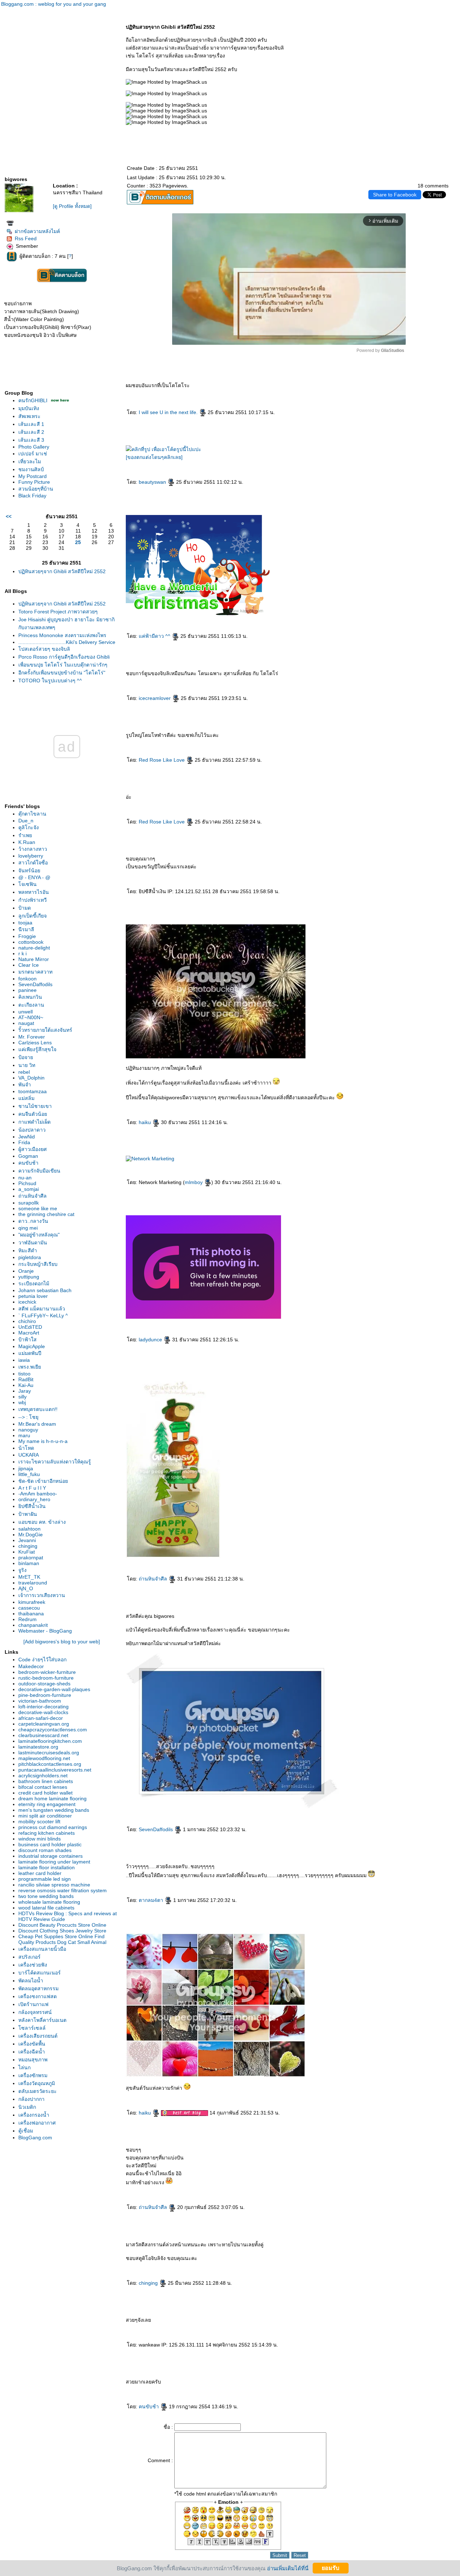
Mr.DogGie (31, 1535)
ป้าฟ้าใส (27, 1340)
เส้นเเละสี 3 (31, 440)
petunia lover (33, 1296)
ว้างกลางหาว (33, 849)
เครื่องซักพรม (33, 2075)
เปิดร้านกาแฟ (33, 2004)
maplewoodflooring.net (44, 1758)
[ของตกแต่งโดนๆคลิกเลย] (154, 457)
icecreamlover (155, 698)
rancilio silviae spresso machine (54, 1885)
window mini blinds (40, 1839)
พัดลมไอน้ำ (31, 1981)
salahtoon (29, 1529)
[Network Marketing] (150, 1159)
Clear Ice (29, 965)
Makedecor (31, 1666)
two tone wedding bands (46, 1896)
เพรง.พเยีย (30, 1367)
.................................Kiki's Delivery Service (67, 642)
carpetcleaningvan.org (44, 1724)
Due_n (26, 821)
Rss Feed (26, 238)
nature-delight (34, 948)
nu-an (25, 1178)
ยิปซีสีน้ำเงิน (32, 1506)
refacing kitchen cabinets (47, 1833)
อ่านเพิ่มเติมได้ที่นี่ (288, 2568)
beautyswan (153, 482)
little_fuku (29, 1474)
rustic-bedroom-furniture (46, 1678)
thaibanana (31, 1614)
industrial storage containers (50, 1856)
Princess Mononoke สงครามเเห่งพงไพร (62, 635)
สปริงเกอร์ (29, 1957)
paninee (27, 990)
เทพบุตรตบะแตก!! (38, 1409)
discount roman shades (45, 1850)
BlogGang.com (35, 2138)
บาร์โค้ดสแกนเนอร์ (40, 1973)
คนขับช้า (28, 1163)
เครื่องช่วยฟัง (33, 1965)
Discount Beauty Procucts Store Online (62, 1925)
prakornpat (31, 1558)
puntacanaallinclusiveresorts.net (55, 1770)
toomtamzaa (33, 1091)
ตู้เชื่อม (26, 2131)
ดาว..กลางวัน (33, 1221)
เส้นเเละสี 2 (31, 432)
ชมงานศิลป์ (31, 469)
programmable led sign (45, 1879)
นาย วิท (27, 1065)
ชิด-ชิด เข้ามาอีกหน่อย (43, 1481)
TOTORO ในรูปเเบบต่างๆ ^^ (50, 681)
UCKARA (29, 1455)
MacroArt (29, 1333)
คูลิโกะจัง (29, 827)
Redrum (27, 1619)
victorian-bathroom (40, 1701)
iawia (24, 1360)
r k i (22, 953)
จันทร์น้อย (29, 871)
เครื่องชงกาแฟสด (38, 1996)
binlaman (29, 1563)
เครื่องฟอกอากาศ (37, 2123)
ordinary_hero (34, 1499)
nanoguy (28, 1430)
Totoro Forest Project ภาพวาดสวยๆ (58, 612)
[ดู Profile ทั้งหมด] (72, 206)
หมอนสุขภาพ (33, 2060)
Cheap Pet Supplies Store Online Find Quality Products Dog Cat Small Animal (62, 1939)
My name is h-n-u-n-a (43, 1441)
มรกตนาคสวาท (35, 972)
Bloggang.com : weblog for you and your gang (54, 4)
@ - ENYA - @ (34, 877)
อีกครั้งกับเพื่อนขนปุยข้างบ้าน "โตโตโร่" (62, 673)
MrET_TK (29, 1577)
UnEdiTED (30, 1327)
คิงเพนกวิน (30, 997)
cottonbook (31, 942)
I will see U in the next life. (169, 412)
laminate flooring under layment (54, 1862)
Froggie (27, 936)
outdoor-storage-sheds (44, 1684)
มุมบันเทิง (29, 408)
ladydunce (151, 1340)
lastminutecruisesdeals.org (49, 1753)
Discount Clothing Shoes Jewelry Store (62, 1931)
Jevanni (27, 1540)
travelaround (33, 1583)
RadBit (26, 1379)
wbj (22, 1402)
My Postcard (33, 476)
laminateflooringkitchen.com (50, 1741)
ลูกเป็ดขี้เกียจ (33, 916)
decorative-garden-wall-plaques (54, 1689)
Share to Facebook (395, 195)
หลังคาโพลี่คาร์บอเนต (42, 2020)
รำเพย (25, 835)
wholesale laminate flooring (49, 1902)
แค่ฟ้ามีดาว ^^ (155, 636)
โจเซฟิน (27, 884)
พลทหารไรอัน (34, 892)
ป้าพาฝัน (28, 1514)
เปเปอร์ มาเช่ (33, 454)
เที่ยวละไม (30, 461)
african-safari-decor (41, 1718)
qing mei (28, 1228)
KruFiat (27, 1552)
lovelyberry (31, 856)
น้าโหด (26, 1448)
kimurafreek (32, 1602)
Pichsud (27, 1183)
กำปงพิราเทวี (33, 900)
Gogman (28, 1156)
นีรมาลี (26, 929)
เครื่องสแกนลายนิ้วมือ (42, 1949)
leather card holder (40, 1873)
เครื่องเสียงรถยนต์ (38, 2036)
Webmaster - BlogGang (45, 1631)
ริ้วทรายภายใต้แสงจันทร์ (45, 1030)
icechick (27, 1302)
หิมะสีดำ (28, 1250)
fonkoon (27, 979)
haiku (146, 1122)
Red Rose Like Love (162, 760)
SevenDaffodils (35, 984)
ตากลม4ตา (152, 1900)
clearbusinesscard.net (43, 1735)
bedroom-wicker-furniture (47, 1672)
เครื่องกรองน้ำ (34, 2115)
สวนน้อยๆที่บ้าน (36, 489)
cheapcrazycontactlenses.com (53, 1730)
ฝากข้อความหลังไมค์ (37, 231)
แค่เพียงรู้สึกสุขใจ (37, 1049)
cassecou (29, 1608)
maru (24, 1435)
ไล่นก (24, 2067)
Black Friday (32, 496)
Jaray (25, 1391)
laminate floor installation (47, 1867)
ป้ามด (25, 908)
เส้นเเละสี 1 (31, 424)
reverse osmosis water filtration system (63, 1890)
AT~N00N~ (31, 1017)
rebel (24, 1072)
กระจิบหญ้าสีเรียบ (38, 1264)
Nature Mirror (34, 959)
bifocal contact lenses (43, 1787)
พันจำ (25, 1085)
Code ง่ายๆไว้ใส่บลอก (42, 1660)
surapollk (29, 1203)
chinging (28, 1546)
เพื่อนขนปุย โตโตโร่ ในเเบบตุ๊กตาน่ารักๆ (63, 665)
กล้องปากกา (31, 2099)
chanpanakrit (33, 1625)
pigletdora (30, 1257)
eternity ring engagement (47, 1804)
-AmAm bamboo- (38, 1494)
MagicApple (32, 1346)
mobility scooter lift (39, 1821)
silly (22, 1397)
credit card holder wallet (45, 1793)
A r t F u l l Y (32, 1488)
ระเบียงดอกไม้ (34, 1284)
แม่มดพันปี (30, 1353)
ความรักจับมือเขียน (39, 1171)
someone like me (38, 1208)
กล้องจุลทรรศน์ (35, 2012)
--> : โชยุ (28, 1417)
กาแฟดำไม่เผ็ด (34, 1122)
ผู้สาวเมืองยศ (33, 1149)
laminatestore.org (38, 1747)
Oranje (26, 1271)
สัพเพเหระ (29, 416)
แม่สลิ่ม (26, 1098)
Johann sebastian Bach (45, 1290)
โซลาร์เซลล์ (32, 2028)
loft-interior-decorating (43, 1707)
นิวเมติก (27, 2107)
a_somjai (29, 1189)
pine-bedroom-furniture (45, 1695)
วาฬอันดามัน (33, 1243)
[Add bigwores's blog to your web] (62, 1642)
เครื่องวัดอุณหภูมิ (37, 2083)
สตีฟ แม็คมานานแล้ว (42, 1309)
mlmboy (194, 1182)
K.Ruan (27, 842)
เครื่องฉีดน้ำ (32, 2052)
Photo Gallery (34, 447)
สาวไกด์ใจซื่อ (33, 863)
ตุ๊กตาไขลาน (32, 814)
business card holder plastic (50, 1844)
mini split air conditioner (45, 1816)
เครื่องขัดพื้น (32, 2044)
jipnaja (26, 1468)
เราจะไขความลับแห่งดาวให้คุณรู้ (55, 1462)
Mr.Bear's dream (37, 1424)
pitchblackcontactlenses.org (50, 1764)
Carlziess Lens (35, 1043)
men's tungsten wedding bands (54, 1810)
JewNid (27, 1137)
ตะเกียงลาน (31, 1005)
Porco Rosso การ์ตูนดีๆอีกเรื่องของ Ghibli (64, 657)
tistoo (24, 1374)
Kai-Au (26, 1385)
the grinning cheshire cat (46, 1214)
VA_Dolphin (31, 1078)
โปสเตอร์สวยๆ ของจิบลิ (44, 649)
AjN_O (26, 1588)
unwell (26, 1012)
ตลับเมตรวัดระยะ (38, 2091)
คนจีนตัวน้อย (33, 1114)
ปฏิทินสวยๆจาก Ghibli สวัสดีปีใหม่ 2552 (62, 571)
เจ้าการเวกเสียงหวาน (42, 1595)
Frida (24, 1142)
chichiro (27, 1321)
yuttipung (29, 1277)
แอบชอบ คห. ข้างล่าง (42, 1522)
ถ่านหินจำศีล (33, 1196)
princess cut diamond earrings (53, 1827)
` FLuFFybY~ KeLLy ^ (43, 1315)
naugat (26, 1023)
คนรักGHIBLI (34, 400)
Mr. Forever (32, 1037)
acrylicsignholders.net (43, 1776)
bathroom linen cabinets (46, 1781)
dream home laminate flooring (52, 1798)
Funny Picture (34, 482)
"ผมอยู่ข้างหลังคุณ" (39, 1235)
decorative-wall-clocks (43, 1712)
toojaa (25, 923)
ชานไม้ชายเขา (35, 1106)
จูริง (22, 1570)
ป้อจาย (26, 1057)
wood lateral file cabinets (46, 1908)
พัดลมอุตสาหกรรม (38, 1988)
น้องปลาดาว (32, 1130)
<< (9, 516)
